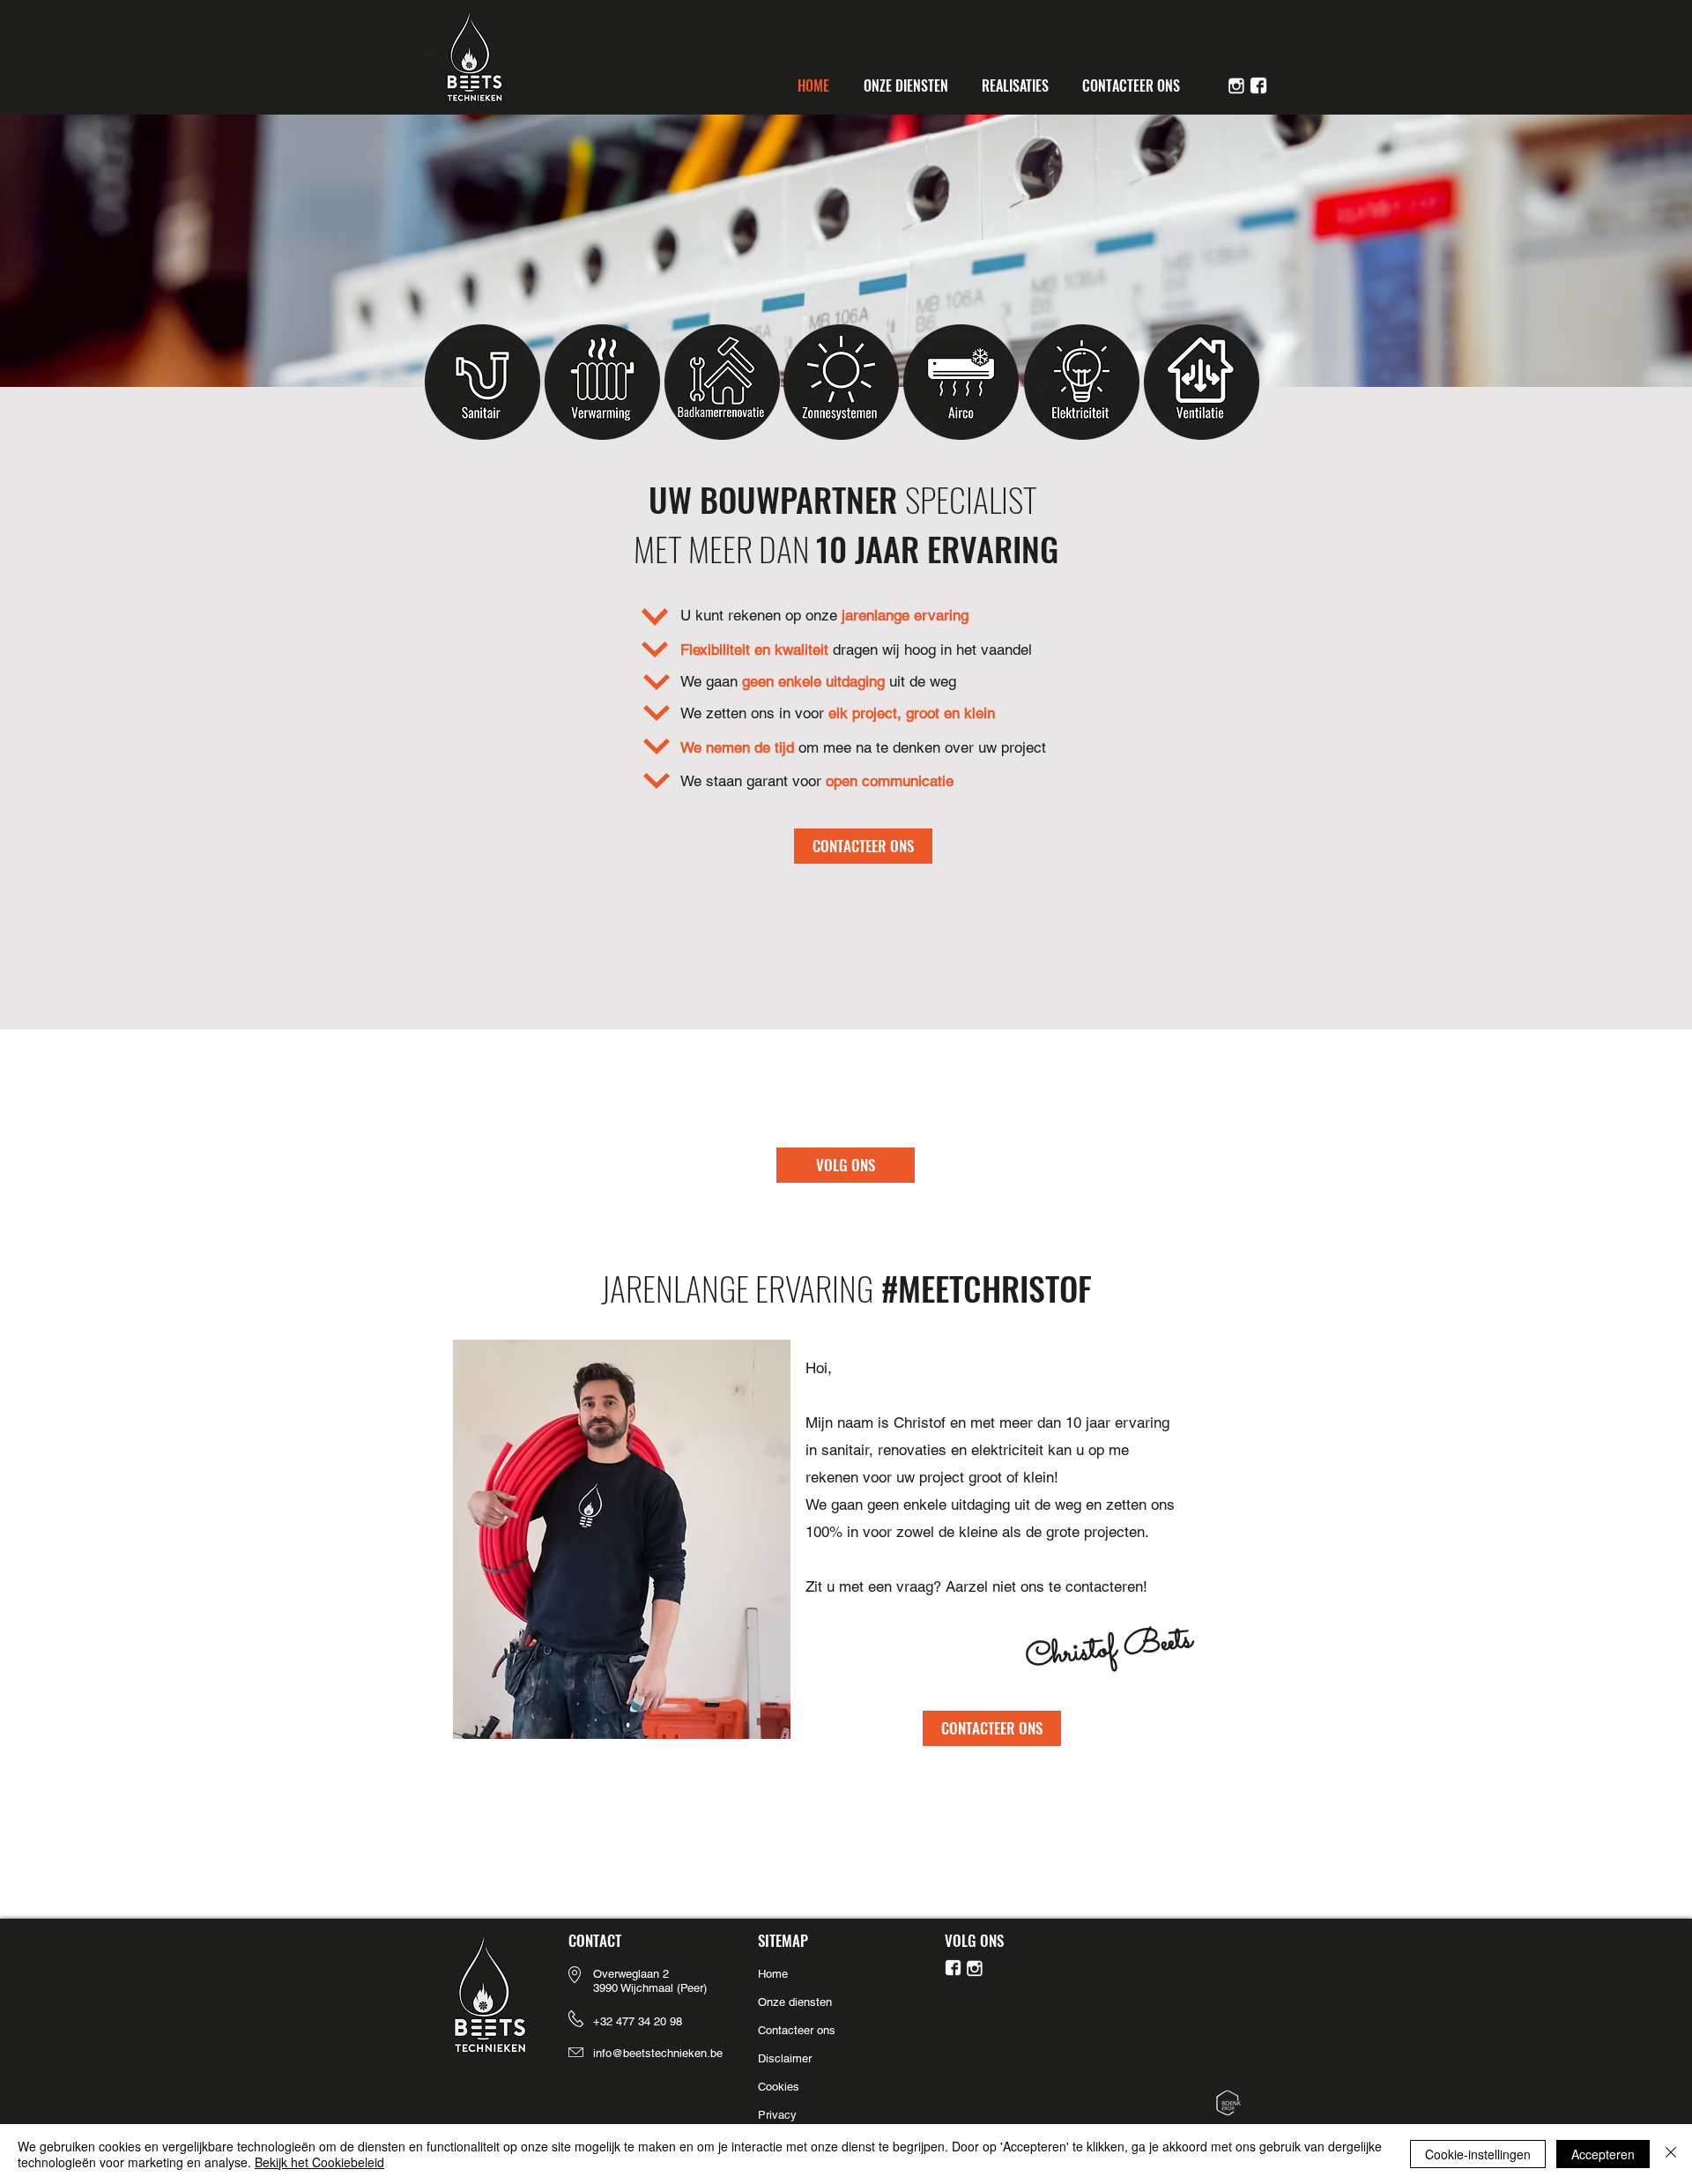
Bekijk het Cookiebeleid (319, 2162)
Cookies (780, 2087)
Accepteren (1603, 2154)
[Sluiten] (1671, 2154)
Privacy (777, 2115)
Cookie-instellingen (1478, 2154)
